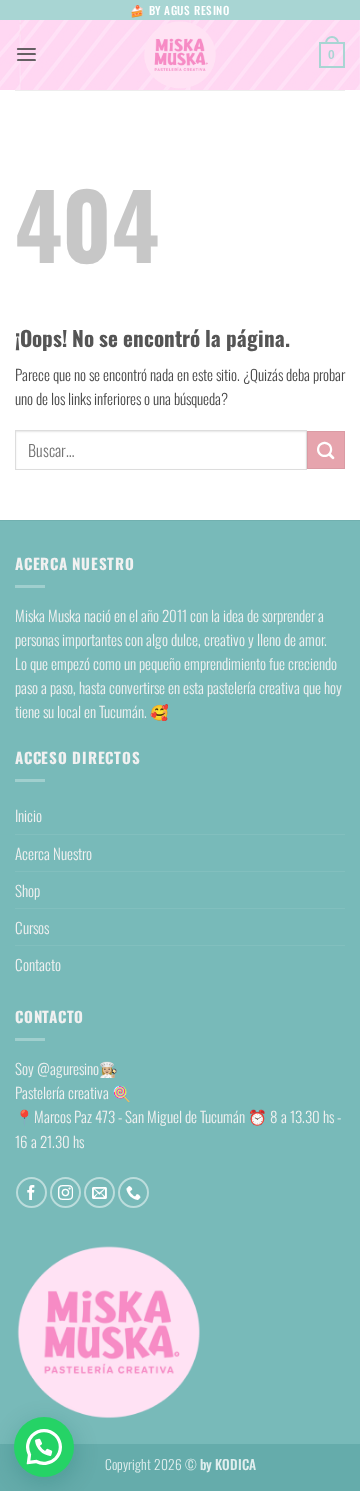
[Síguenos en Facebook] (31, 1192)
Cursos (32, 927)
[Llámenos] (133, 1192)
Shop (27, 890)
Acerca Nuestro (53, 853)
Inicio (28, 815)
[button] (26, 54)
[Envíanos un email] (99, 1192)
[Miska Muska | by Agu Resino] (180, 55)
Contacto (38, 964)
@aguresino (68, 1068)
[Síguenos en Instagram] (65, 1192)
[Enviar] (326, 449)
